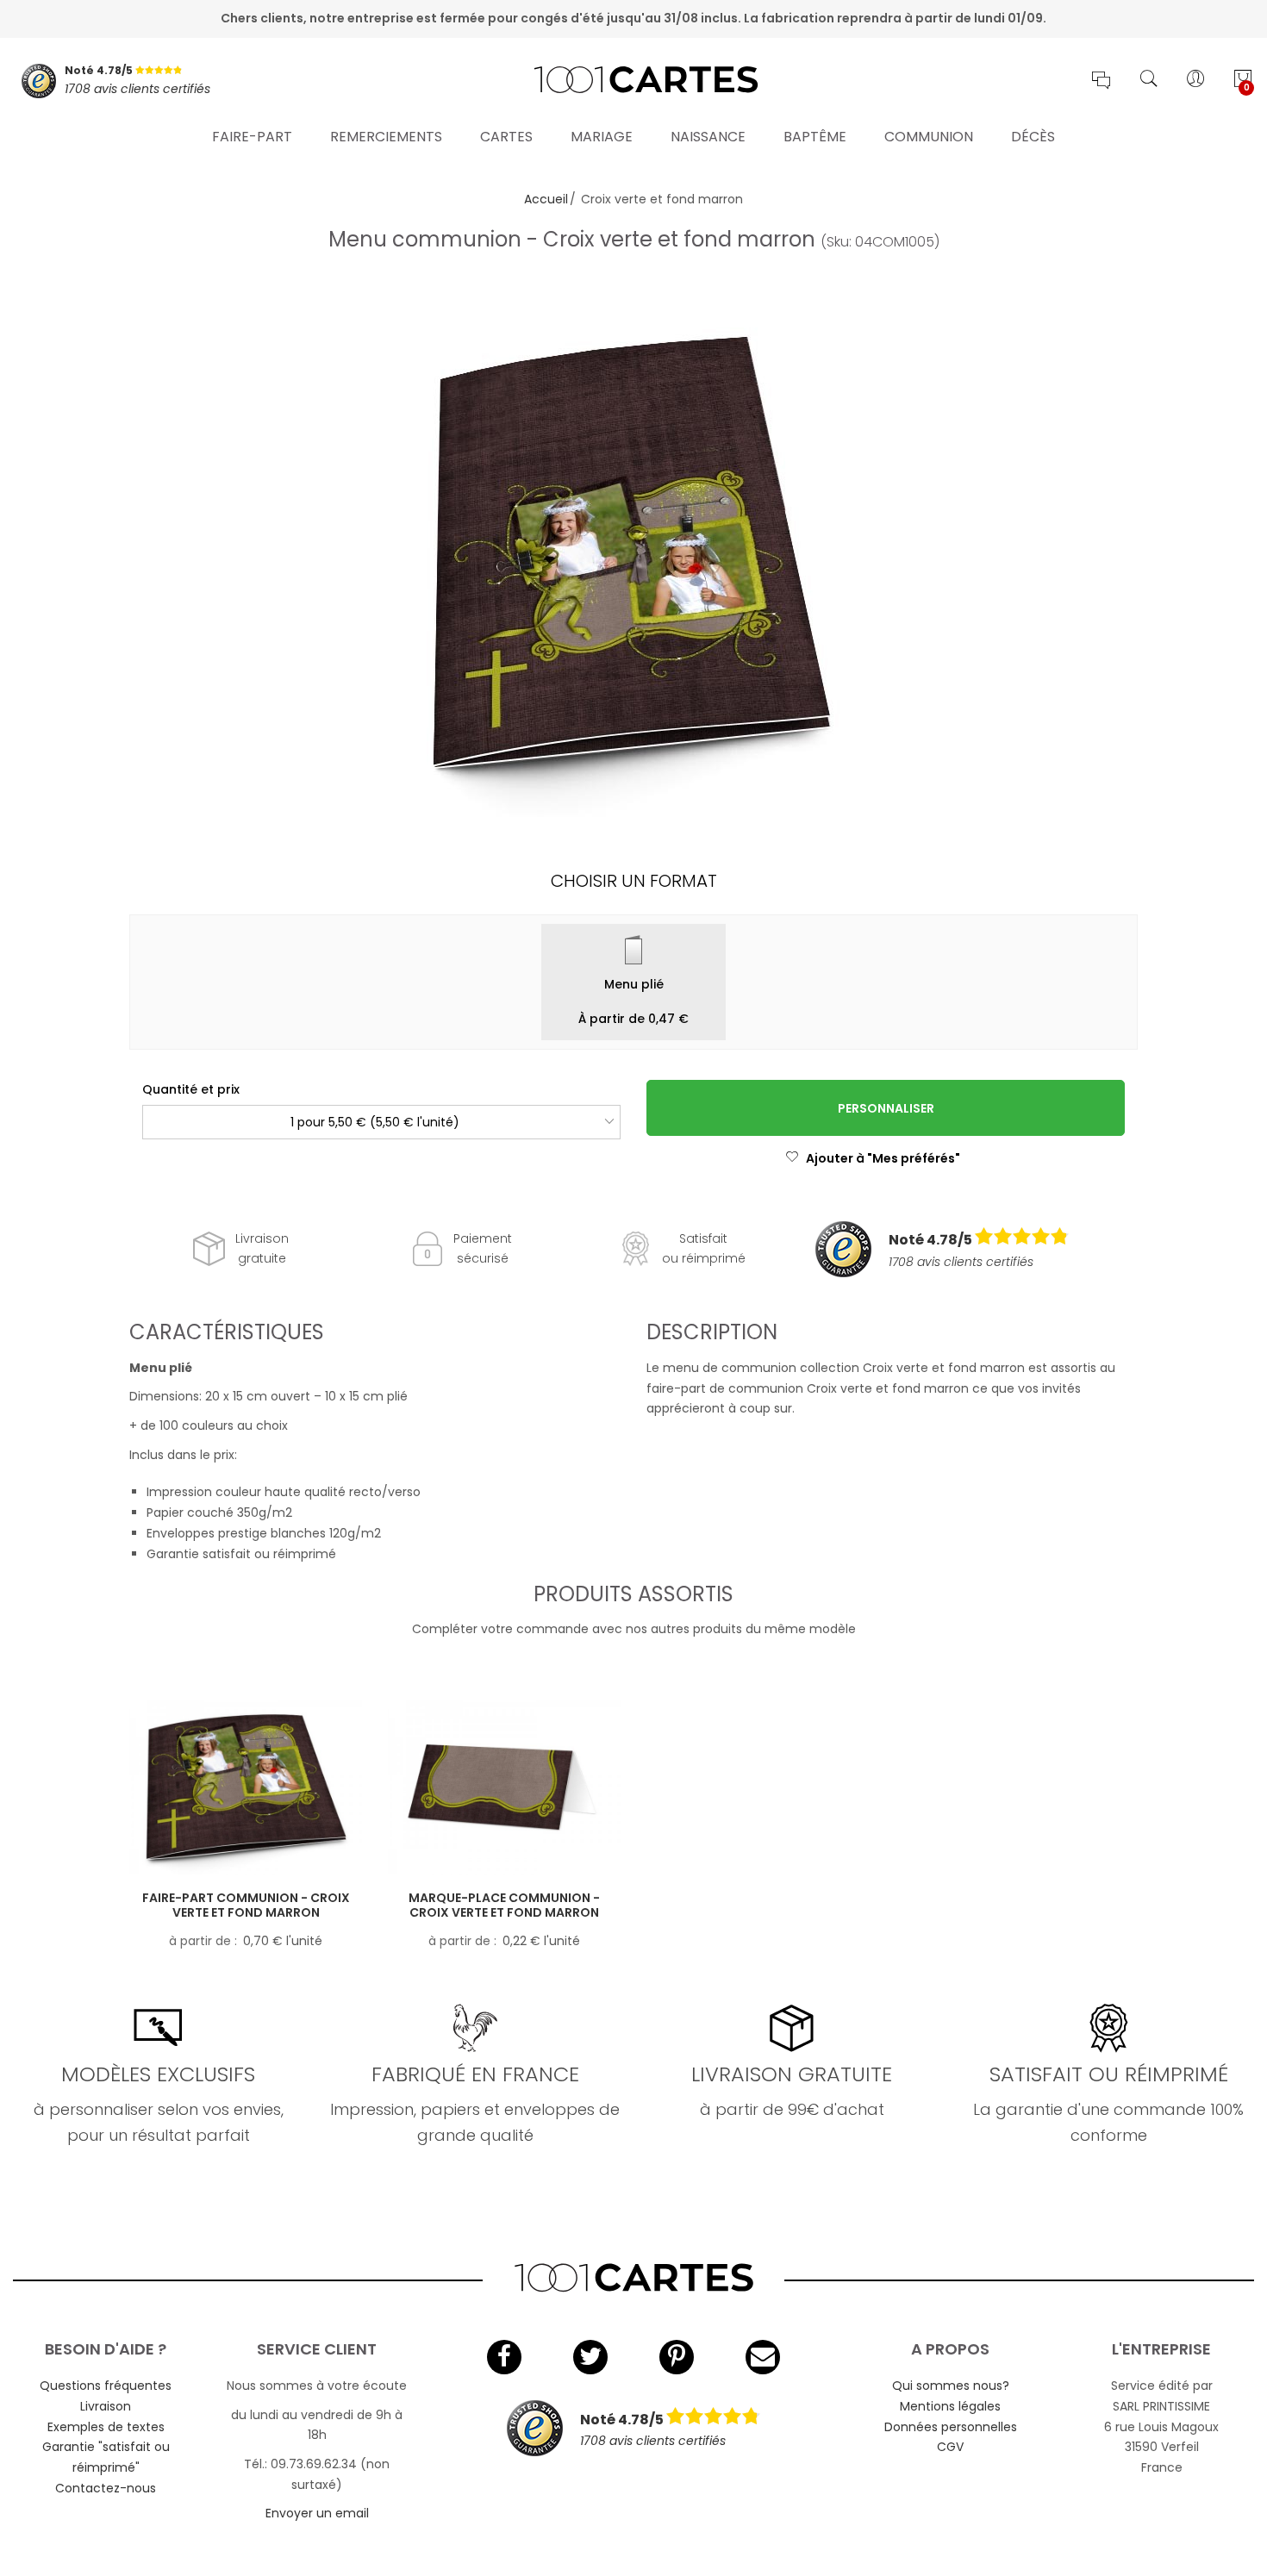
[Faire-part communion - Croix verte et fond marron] (246, 1788)
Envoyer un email (317, 2513)
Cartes (506, 137)
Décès (1033, 137)
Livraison (106, 2406)
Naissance (708, 137)
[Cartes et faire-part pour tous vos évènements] (633, 81)
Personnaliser (886, 1108)
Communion (929, 137)
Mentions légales (950, 2406)
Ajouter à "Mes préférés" (883, 1158)
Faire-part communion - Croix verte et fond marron (246, 1905)
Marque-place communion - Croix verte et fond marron (504, 1905)
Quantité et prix (191, 1089)
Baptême (815, 137)
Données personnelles (951, 2427)
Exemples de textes (106, 2427)
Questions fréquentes (106, 2386)
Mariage (602, 137)
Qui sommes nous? (951, 2386)
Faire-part (252, 137)
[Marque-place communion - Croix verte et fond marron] (504, 1788)
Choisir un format (634, 881)
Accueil (546, 199)
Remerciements (386, 137)
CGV (950, 2447)
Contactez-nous (106, 2488)
